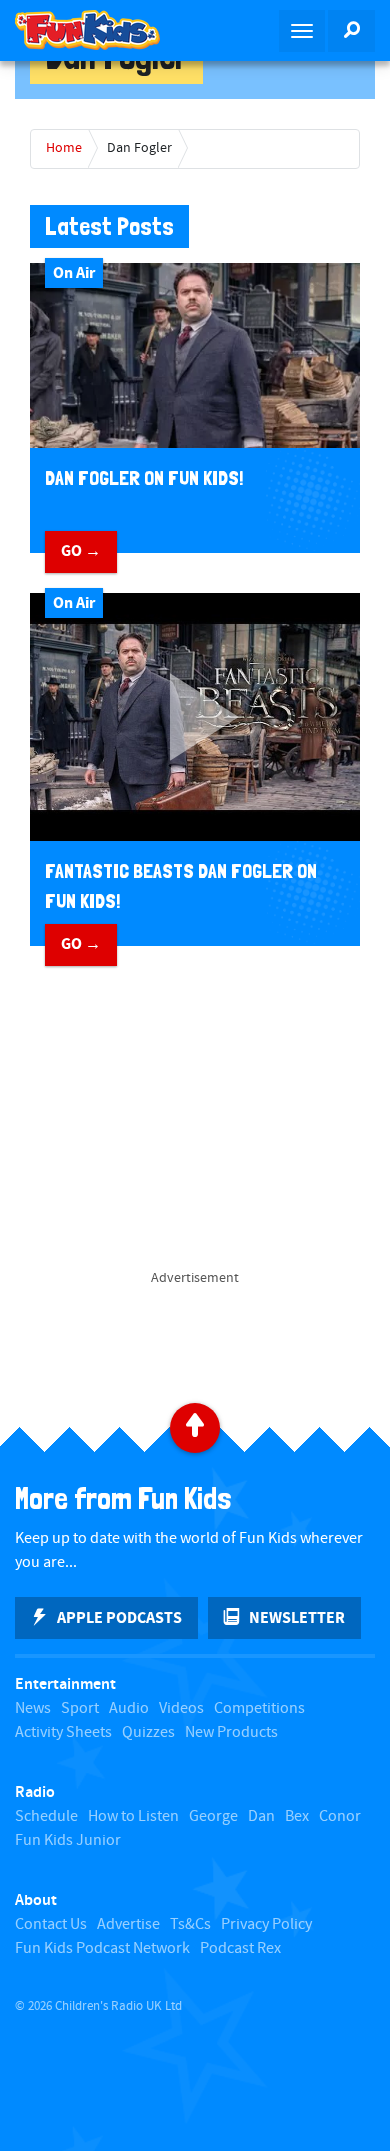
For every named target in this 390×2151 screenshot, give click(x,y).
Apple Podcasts (119, 1618)
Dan (261, 1816)
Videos (181, 1708)
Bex (297, 1816)
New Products (231, 1732)
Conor (340, 1816)
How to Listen (133, 1816)
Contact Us (51, 1924)
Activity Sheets (63, 1732)
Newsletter (297, 1618)
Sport (80, 1708)
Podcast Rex (240, 1948)
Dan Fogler (139, 148)
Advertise (128, 1924)
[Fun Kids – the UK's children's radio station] (97, 30)
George (213, 1816)
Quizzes (148, 1732)
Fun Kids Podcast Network (102, 1948)
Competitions (259, 1708)
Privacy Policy (266, 1924)
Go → (81, 551)
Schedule (46, 1816)
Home (64, 148)
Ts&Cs (190, 1924)
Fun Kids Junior (68, 1840)
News (33, 1708)
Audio (129, 1708)
